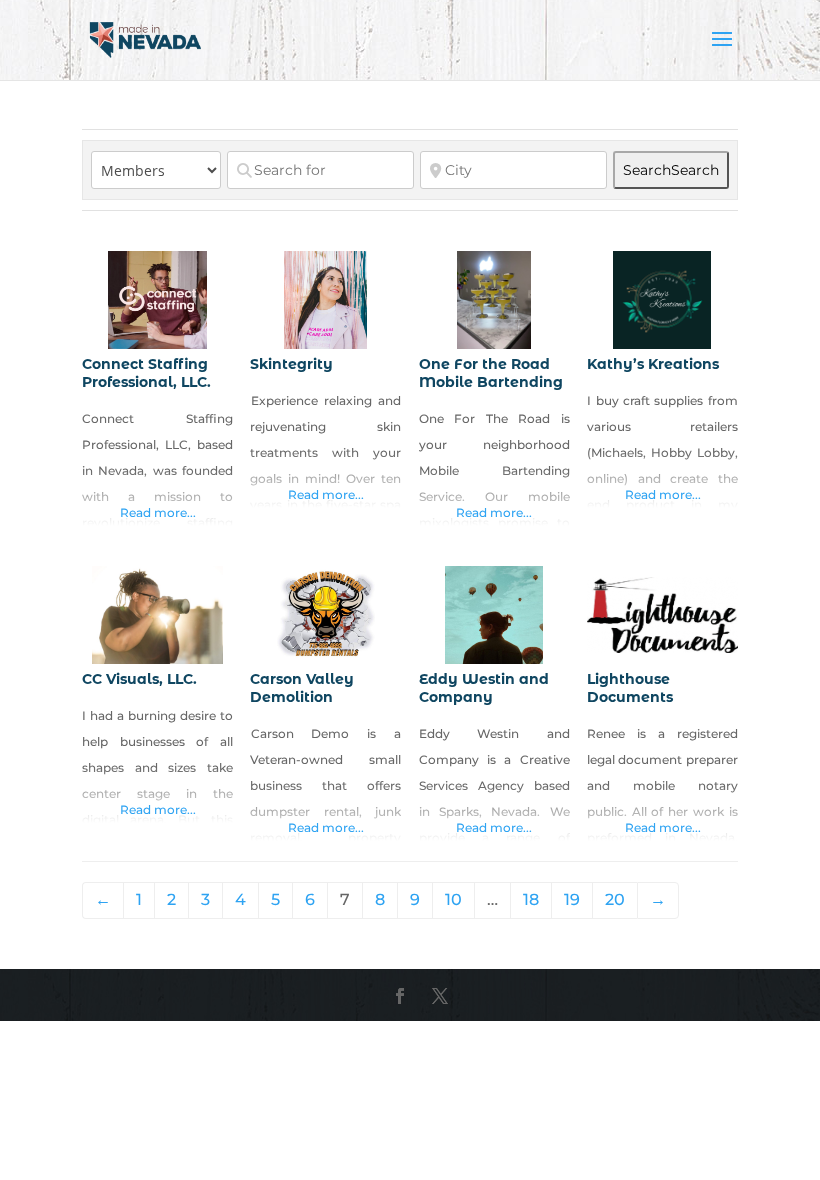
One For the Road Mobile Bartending (491, 373)
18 (531, 899)
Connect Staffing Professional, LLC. (146, 373)
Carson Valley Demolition (302, 688)
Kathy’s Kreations (653, 364)
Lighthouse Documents (630, 688)
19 (572, 899)
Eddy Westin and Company (484, 688)
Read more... (158, 512)
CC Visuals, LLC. (139, 679)
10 (453, 899)
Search (671, 170)
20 (615, 899)
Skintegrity (291, 364)
